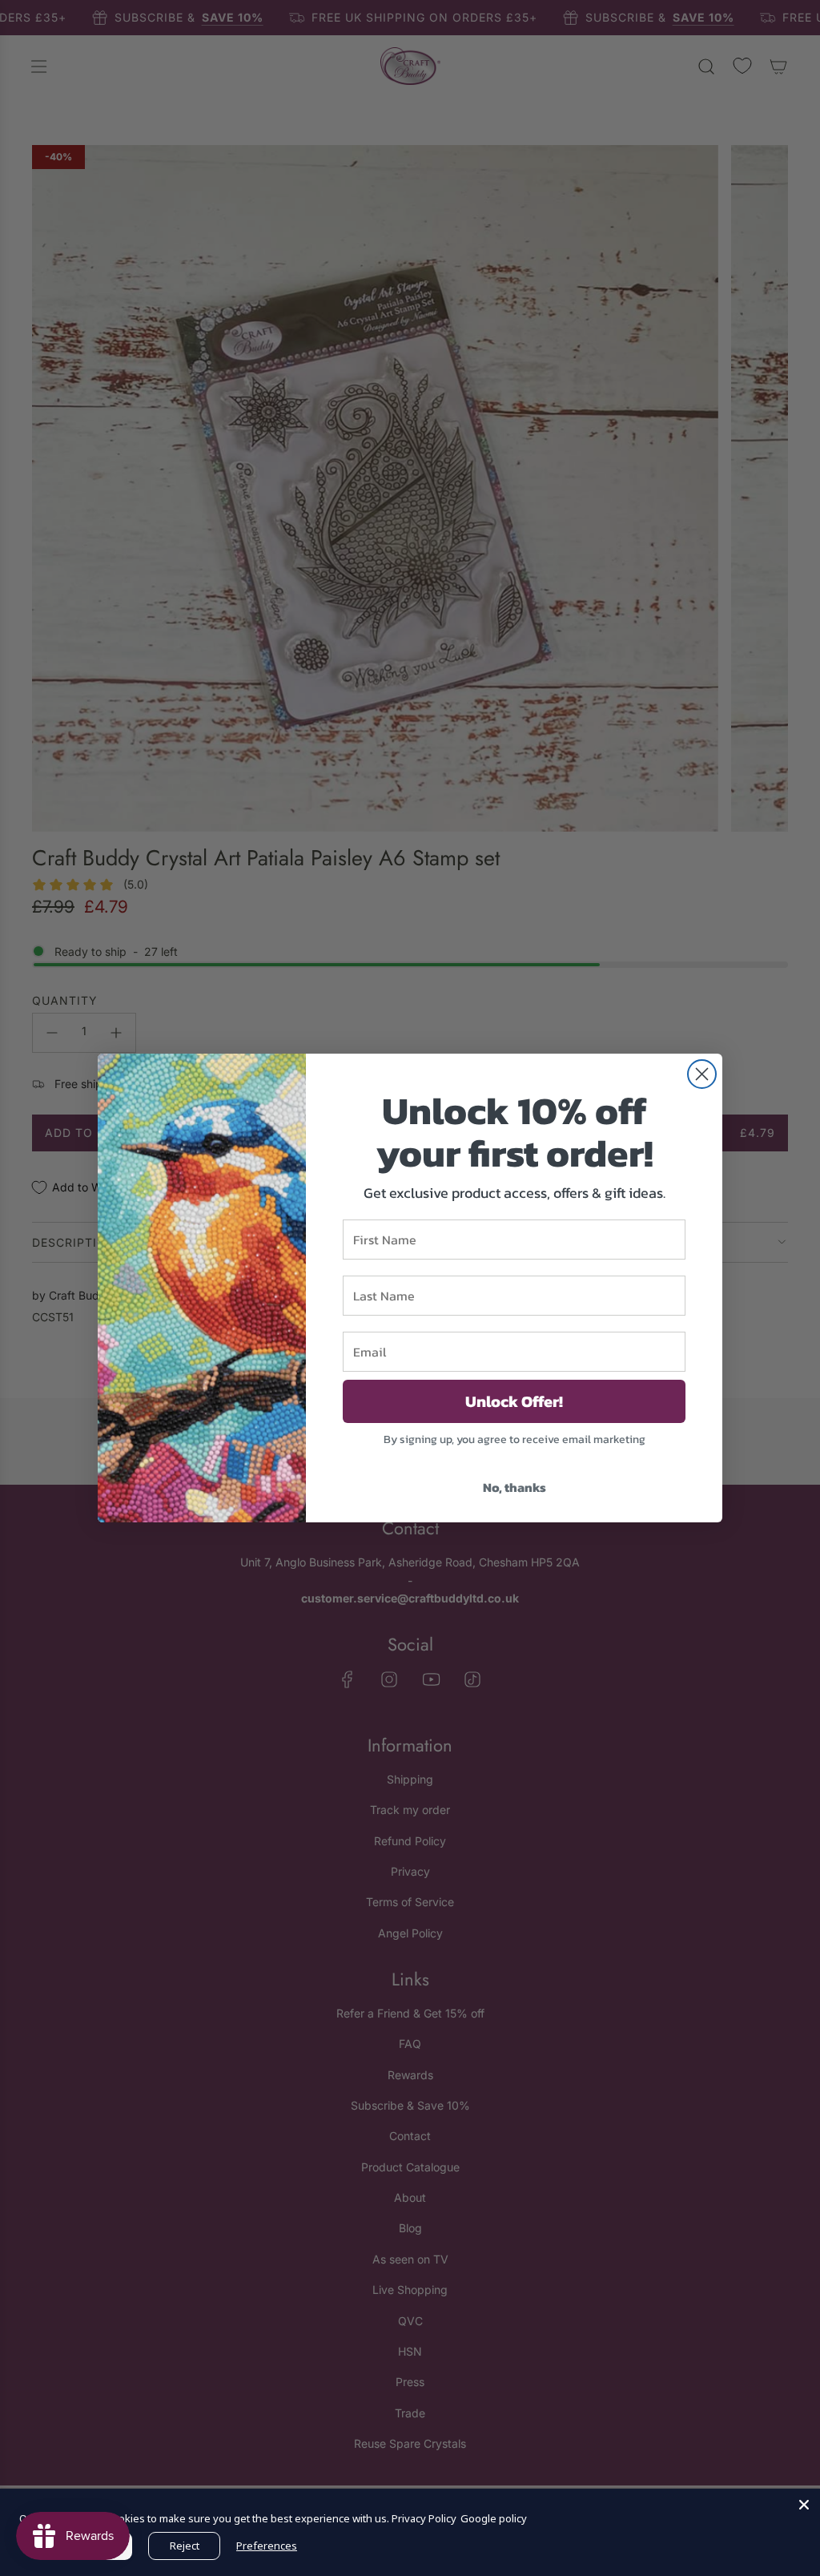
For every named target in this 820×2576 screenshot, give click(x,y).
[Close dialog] (702, 1074)
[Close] (804, 2505)
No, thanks (515, 1487)
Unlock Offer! (514, 1401)
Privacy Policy (424, 2518)
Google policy (494, 2518)
